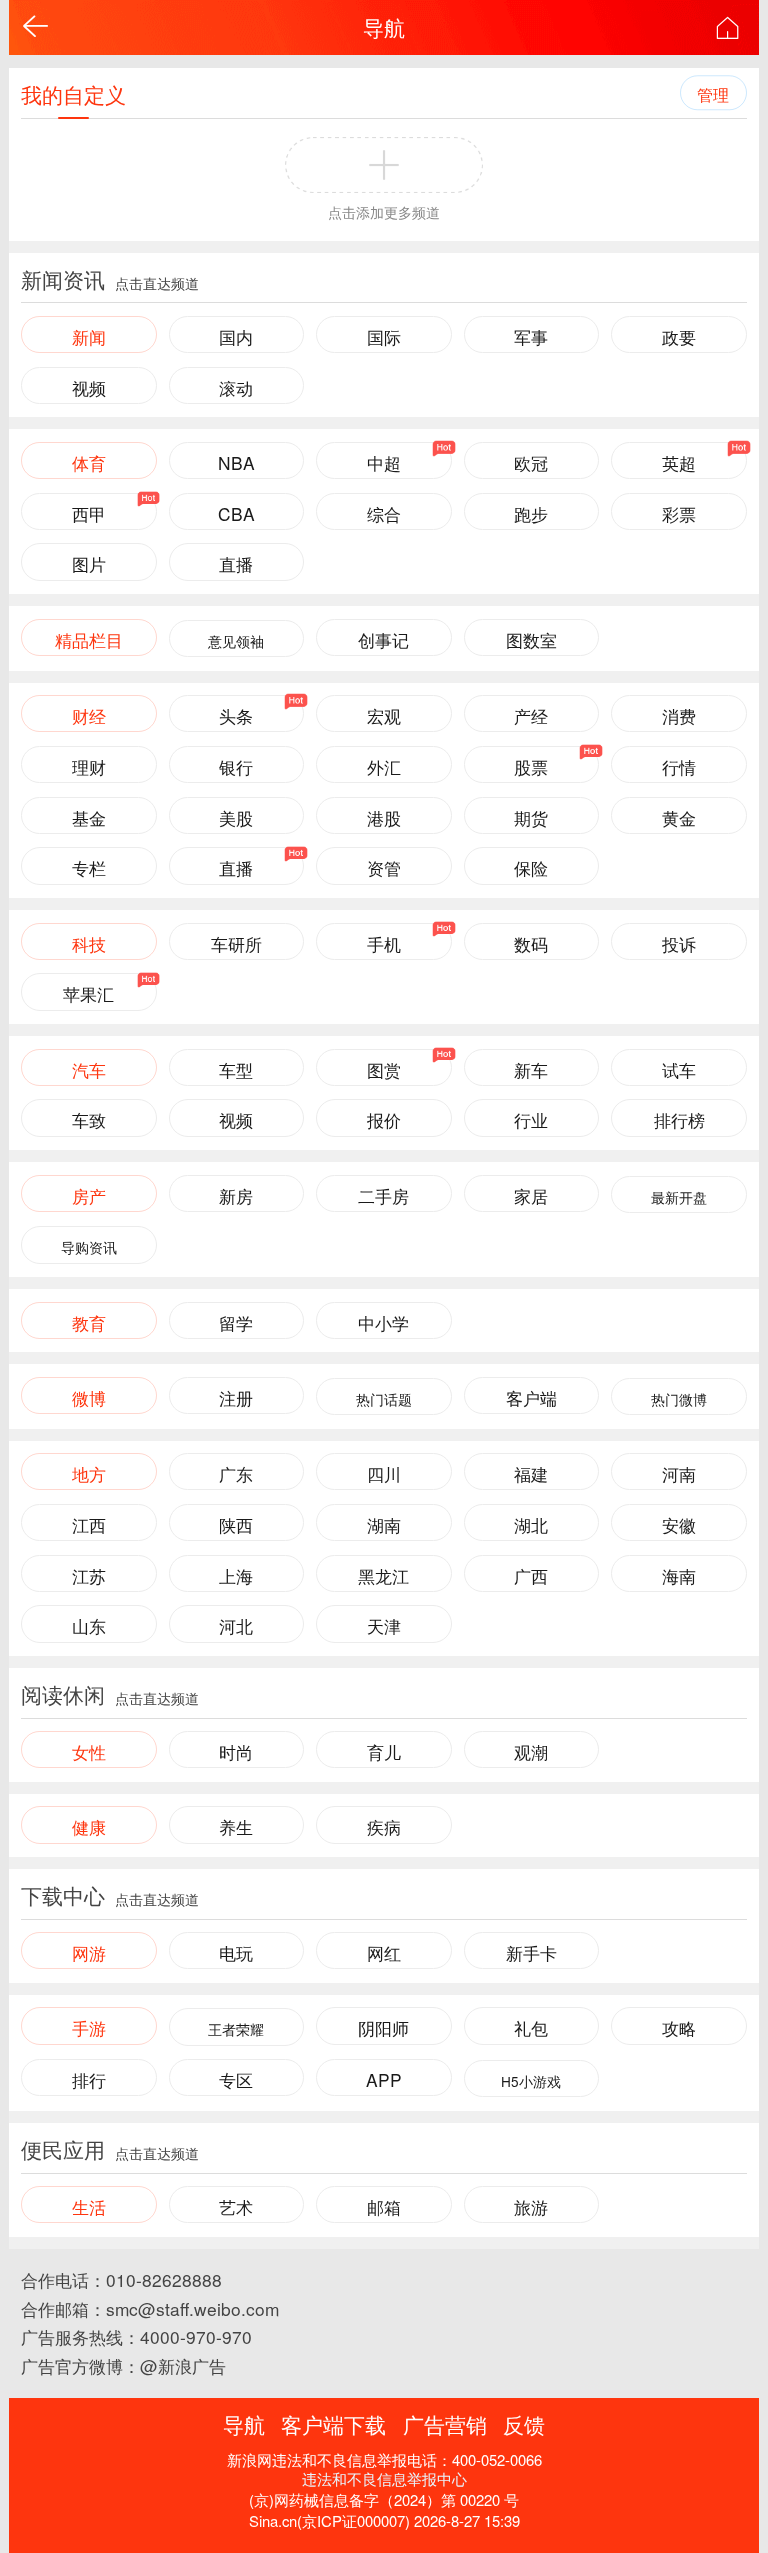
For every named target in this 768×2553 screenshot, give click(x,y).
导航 (384, 27)
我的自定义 (73, 94)
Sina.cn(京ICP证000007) (329, 2520)
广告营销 (445, 2424)
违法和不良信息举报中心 (384, 2478)
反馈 (524, 2424)
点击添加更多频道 (384, 212)
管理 (713, 94)
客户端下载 (333, 2424)
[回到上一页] (36, 27)
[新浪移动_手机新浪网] (727, 27)
